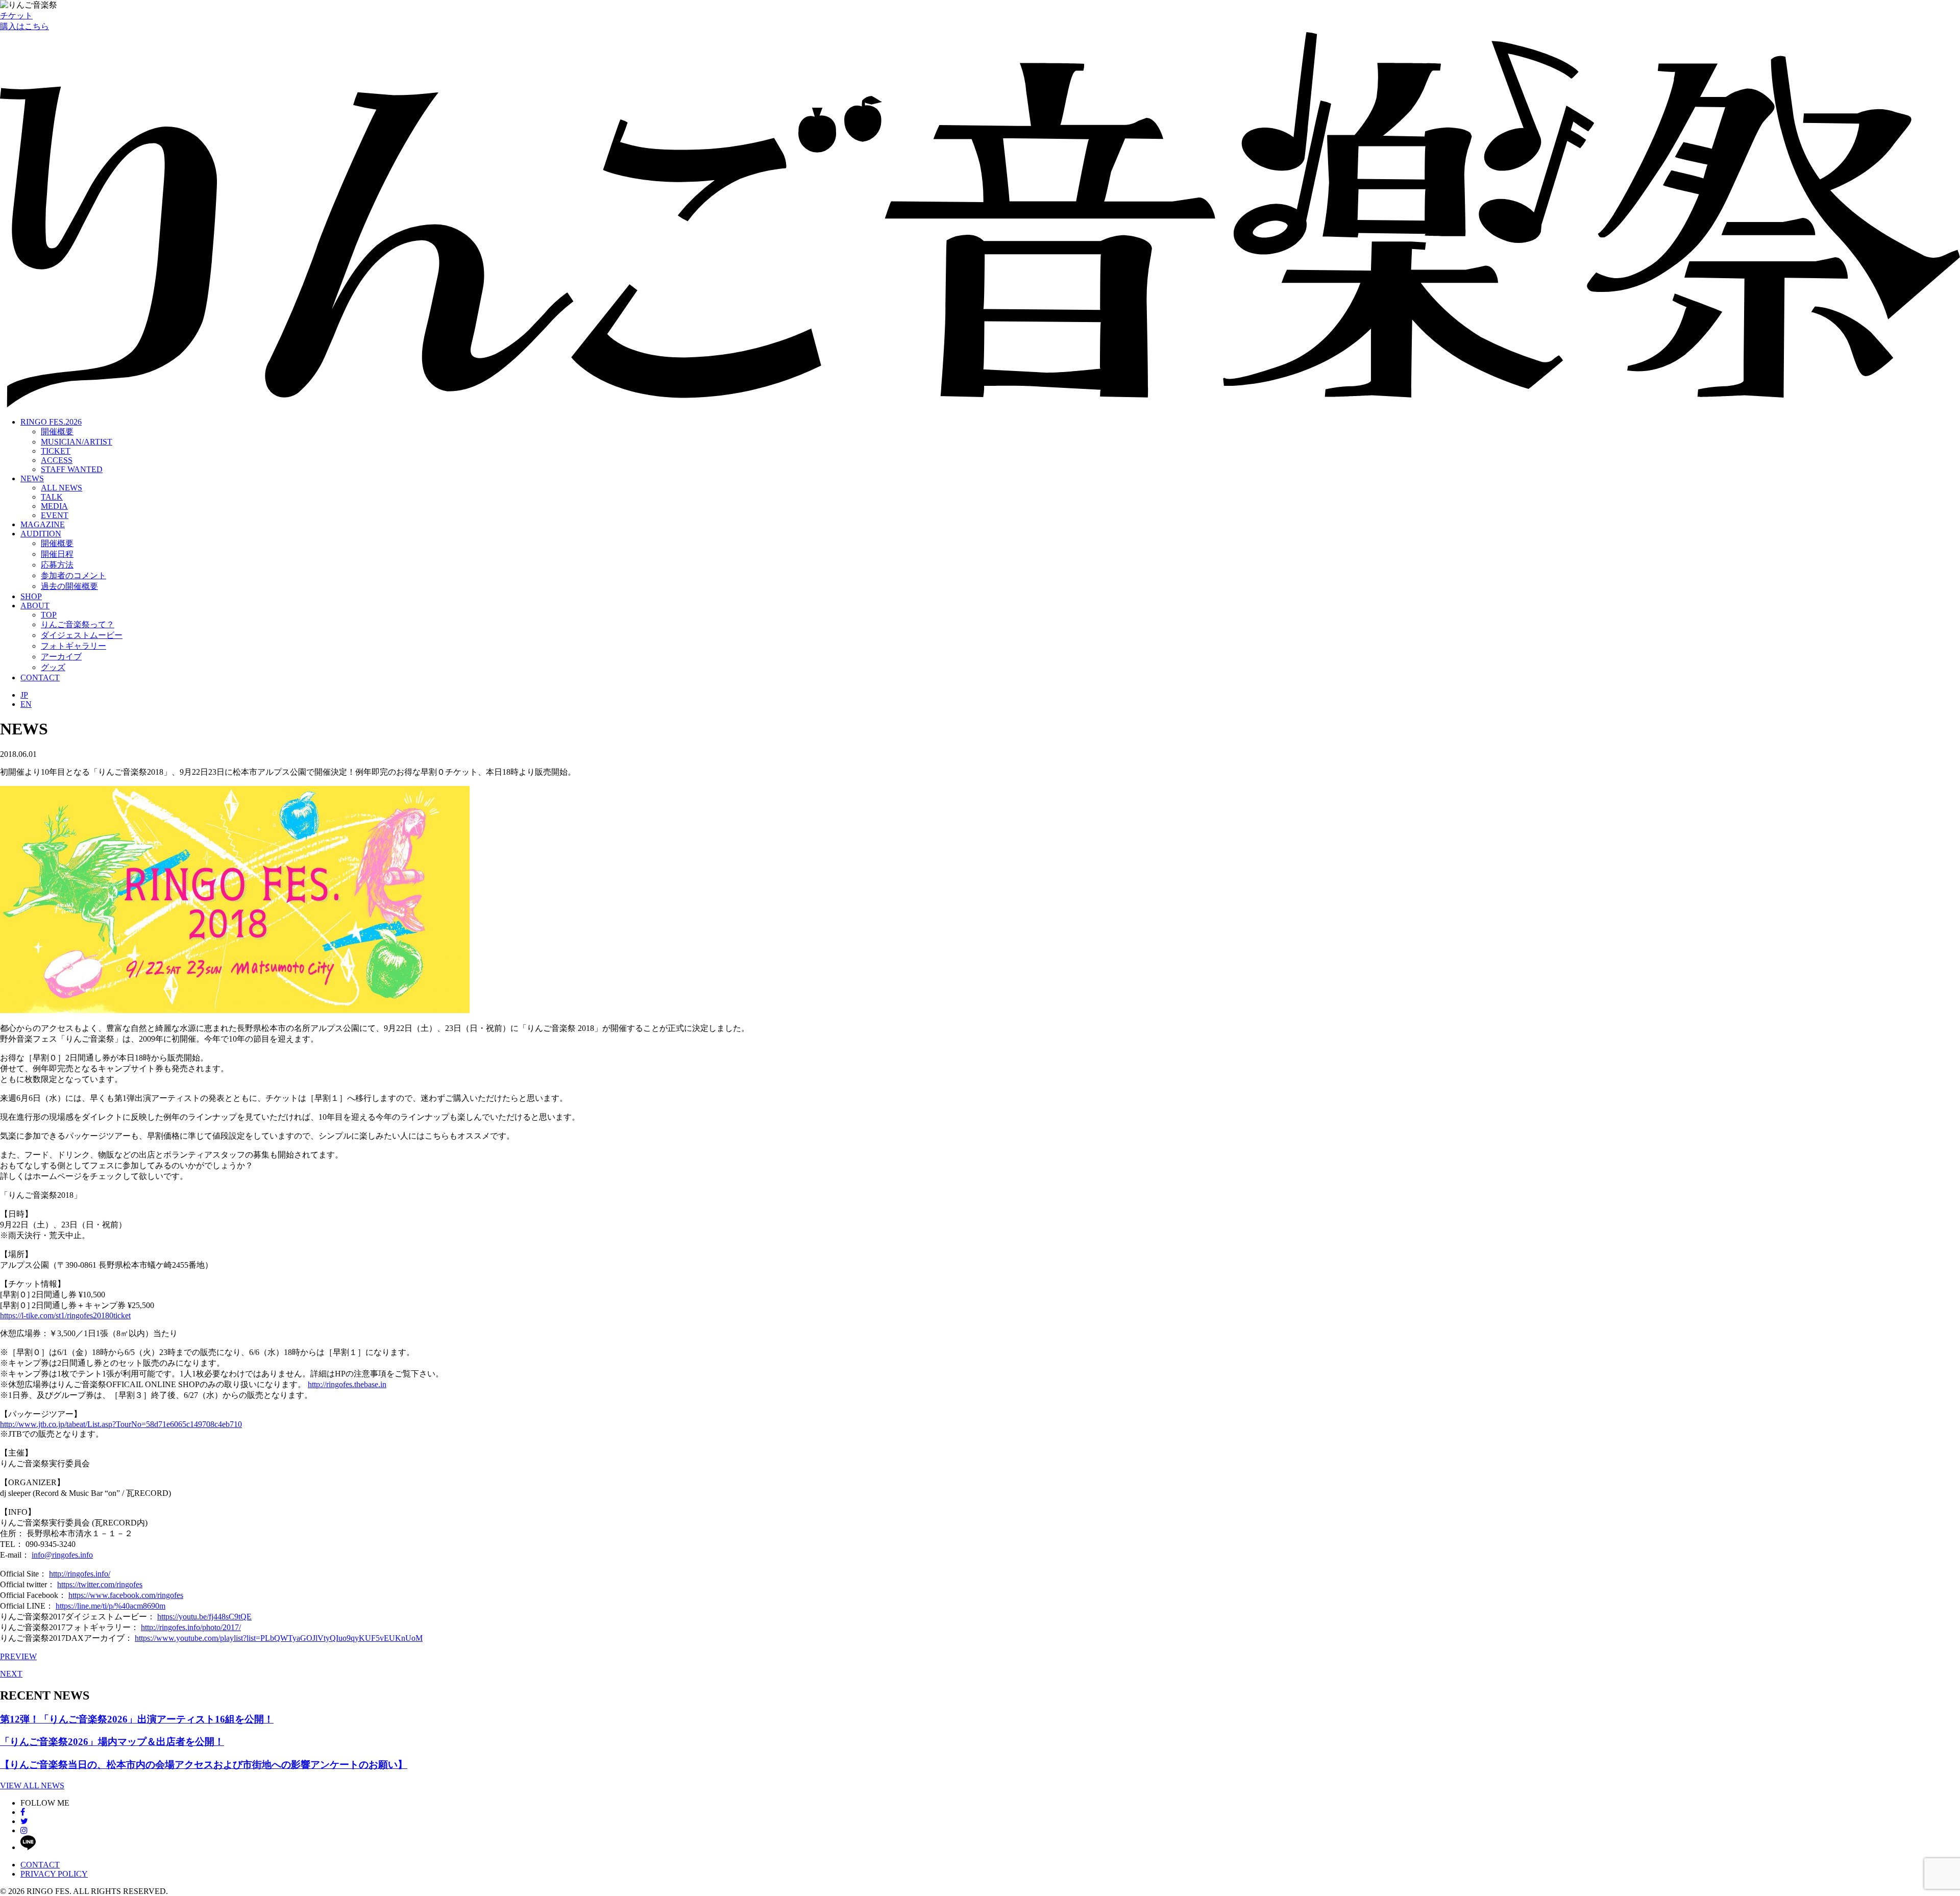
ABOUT (35, 606)
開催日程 (57, 554)
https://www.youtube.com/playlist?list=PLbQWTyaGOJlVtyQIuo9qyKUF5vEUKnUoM (279, 1638)
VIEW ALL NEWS (32, 1786)
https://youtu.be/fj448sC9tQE (204, 1617)
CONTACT (40, 678)
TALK (52, 497)
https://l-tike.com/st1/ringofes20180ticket (65, 1315)
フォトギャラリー (73, 646)
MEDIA (54, 506)
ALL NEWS (62, 488)
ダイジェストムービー (82, 635)
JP (24, 695)
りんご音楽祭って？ (78, 624)
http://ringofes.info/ (80, 1574)
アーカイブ (61, 657)
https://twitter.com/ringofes (100, 1584)
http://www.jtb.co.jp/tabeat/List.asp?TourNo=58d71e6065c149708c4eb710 (121, 1424)
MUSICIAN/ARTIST (77, 442)
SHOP (31, 596)
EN (26, 704)
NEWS (32, 478)
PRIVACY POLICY (54, 1874)
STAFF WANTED (72, 469)
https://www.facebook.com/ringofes (126, 1595)
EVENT (55, 515)
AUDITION (41, 534)
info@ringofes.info (62, 1555)
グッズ (53, 667)
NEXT (11, 1674)
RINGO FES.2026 (51, 422)
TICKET (56, 451)
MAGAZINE (43, 524)
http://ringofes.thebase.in (347, 1384)
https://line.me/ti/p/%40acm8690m (111, 1606)
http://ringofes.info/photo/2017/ (191, 1627)
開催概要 (57, 432)
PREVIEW (18, 1656)
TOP (49, 615)
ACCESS (57, 460)
